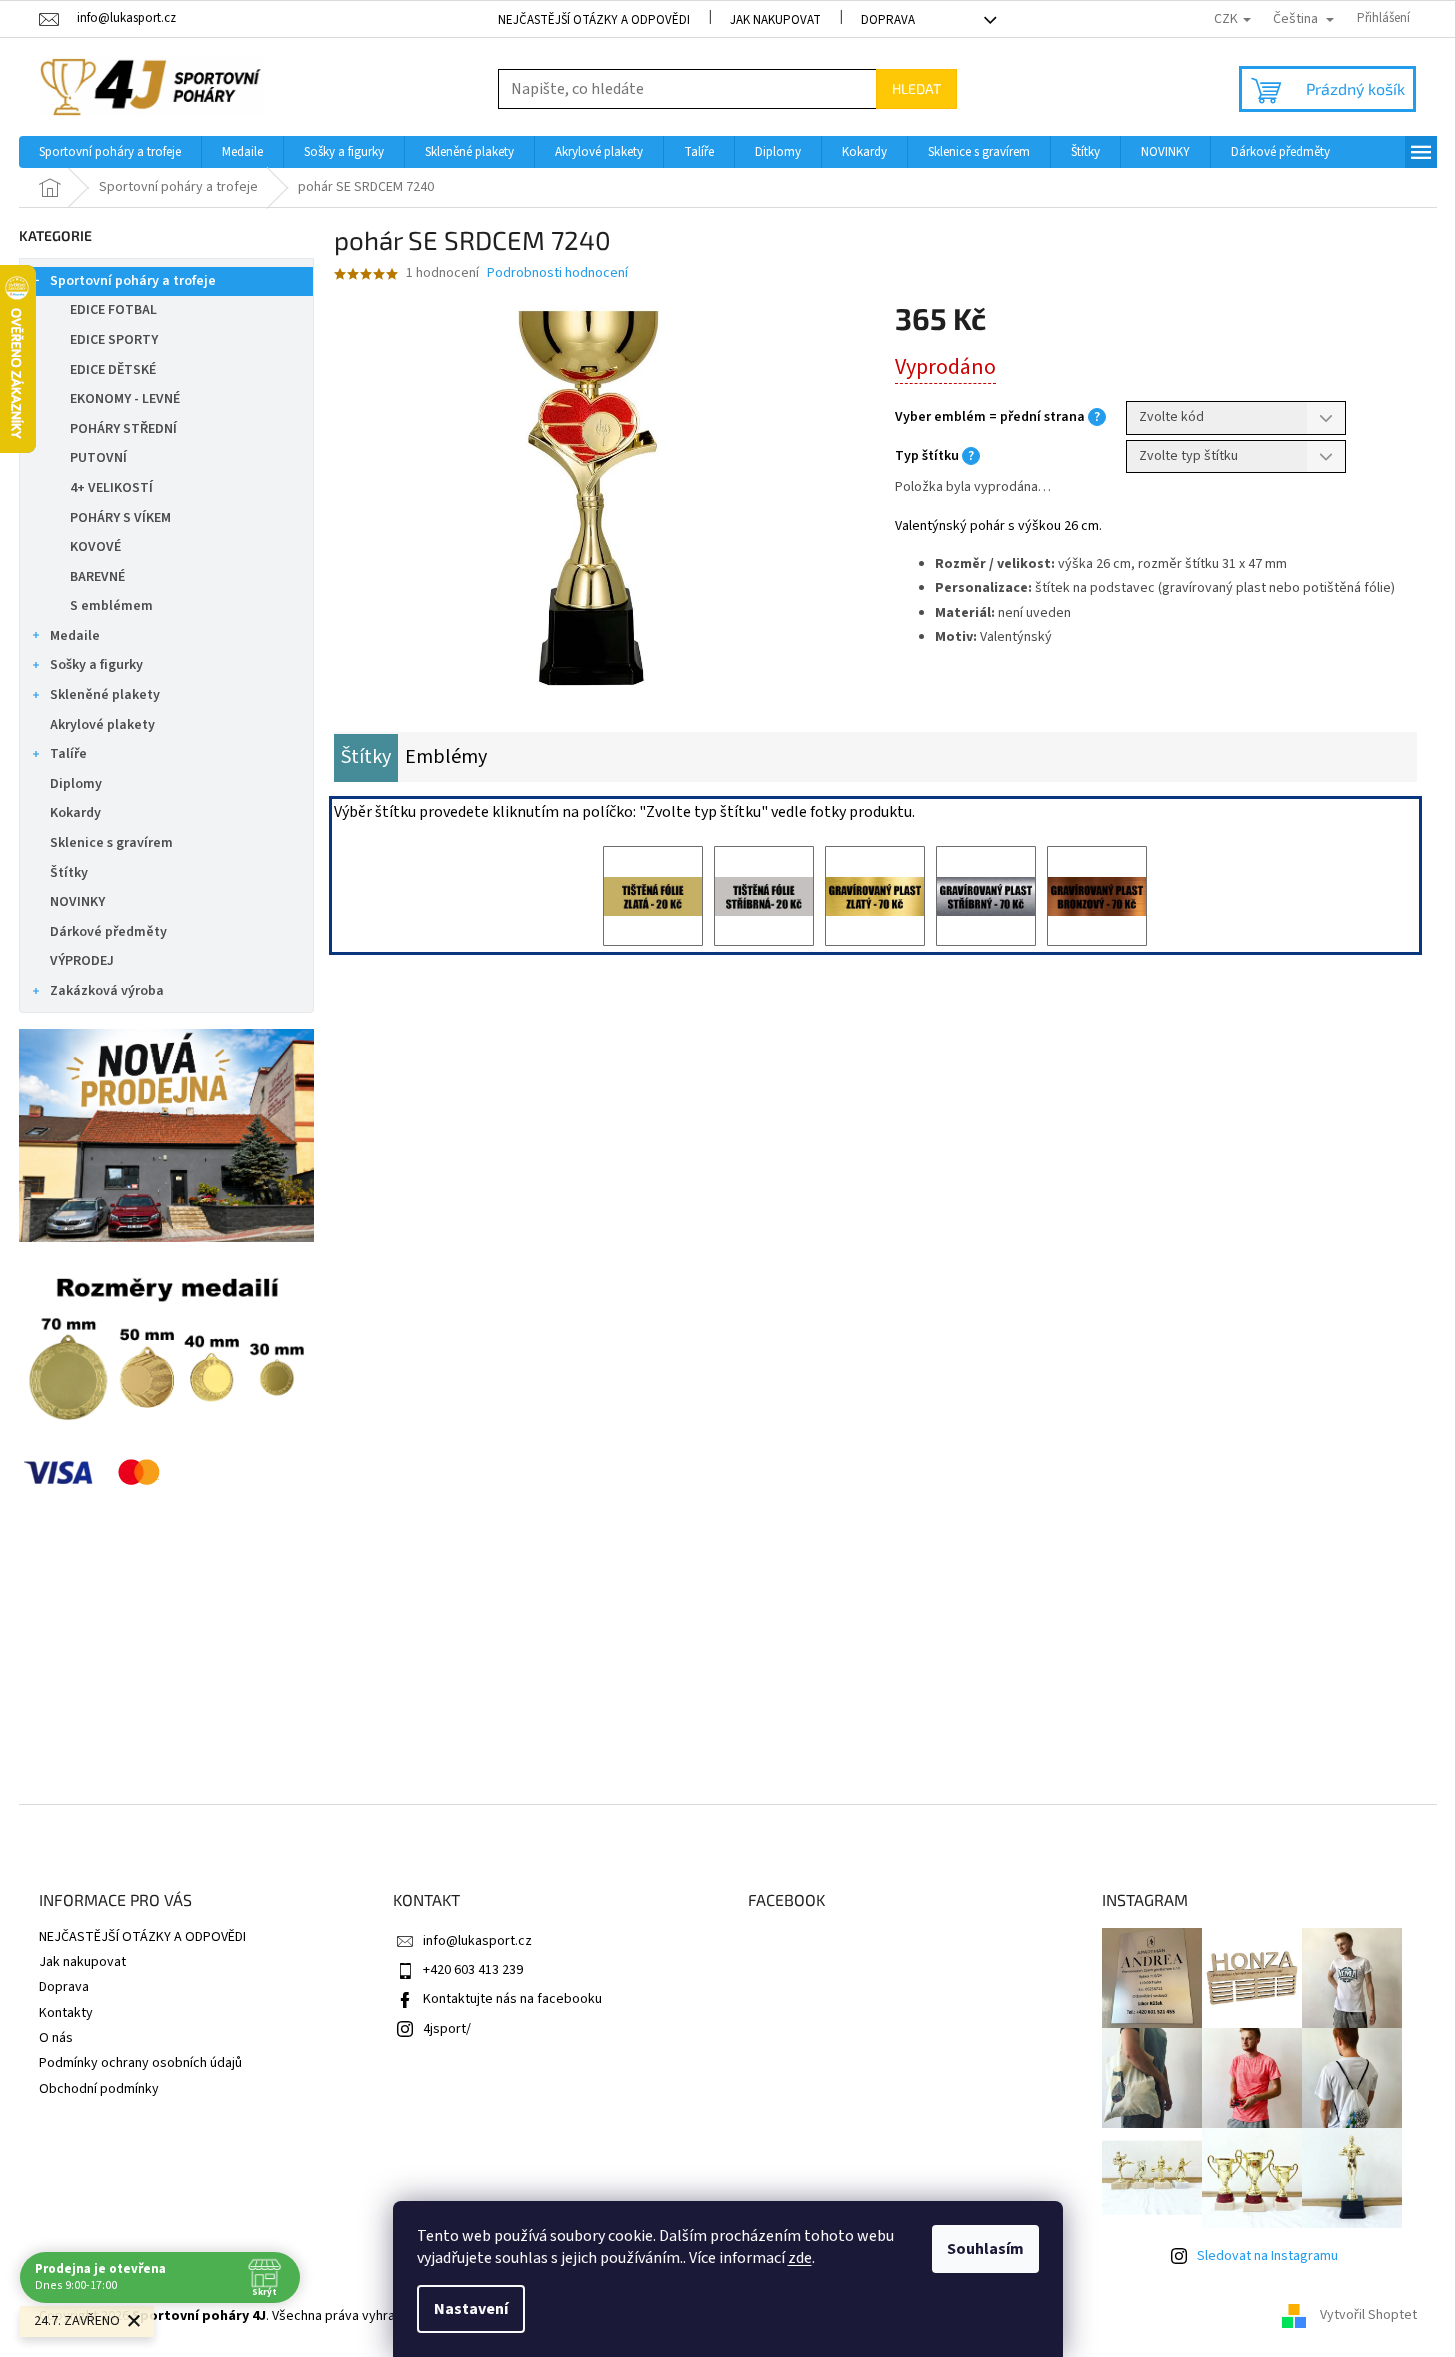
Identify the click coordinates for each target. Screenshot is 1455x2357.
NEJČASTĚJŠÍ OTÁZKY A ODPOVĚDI (594, 20)
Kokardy (75, 813)
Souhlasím (985, 2249)
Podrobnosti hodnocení (557, 273)
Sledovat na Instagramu (1267, 2256)
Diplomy (76, 784)
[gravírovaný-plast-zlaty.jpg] (875, 896)
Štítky (69, 873)
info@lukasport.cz (477, 1941)
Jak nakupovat (775, 20)
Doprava (888, 20)
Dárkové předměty (108, 932)
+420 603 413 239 (473, 1970)
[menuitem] (110, 152)
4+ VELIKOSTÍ (111, 488)
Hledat (916, 88)
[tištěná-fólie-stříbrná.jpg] (764, 896)
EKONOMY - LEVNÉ (125, 399)
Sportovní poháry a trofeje (133, 281)
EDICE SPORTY (114, 340)
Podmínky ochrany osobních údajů (140, 2063)
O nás (56, 2038)
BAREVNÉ (97, 577)
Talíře (68, 754)
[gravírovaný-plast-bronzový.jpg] (1097, 896)
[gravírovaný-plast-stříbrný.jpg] (986, 896)
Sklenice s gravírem (111, 843)
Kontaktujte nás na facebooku (512, 1999)
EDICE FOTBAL (113, 310)
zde (800, 2258)
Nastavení (471, 2309)
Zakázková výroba (107, 991)
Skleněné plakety (105, 695)
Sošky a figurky (96, 665)
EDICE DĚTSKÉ (113, 370)
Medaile (75, 636)
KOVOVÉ (95, 547)
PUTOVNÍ (98, 458)
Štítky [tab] (366, 757)
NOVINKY (77, 902)
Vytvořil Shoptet (1368, 2316)
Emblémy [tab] (446, 757)
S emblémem (111, 606)
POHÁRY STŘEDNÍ (123, 429)
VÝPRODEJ (82, 961)
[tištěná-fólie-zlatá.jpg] (653, 896)
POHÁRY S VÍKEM (120, 518)
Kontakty (66, 2013)
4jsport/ (447, 2029)
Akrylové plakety (102, 725)
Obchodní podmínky (99, 2089)
